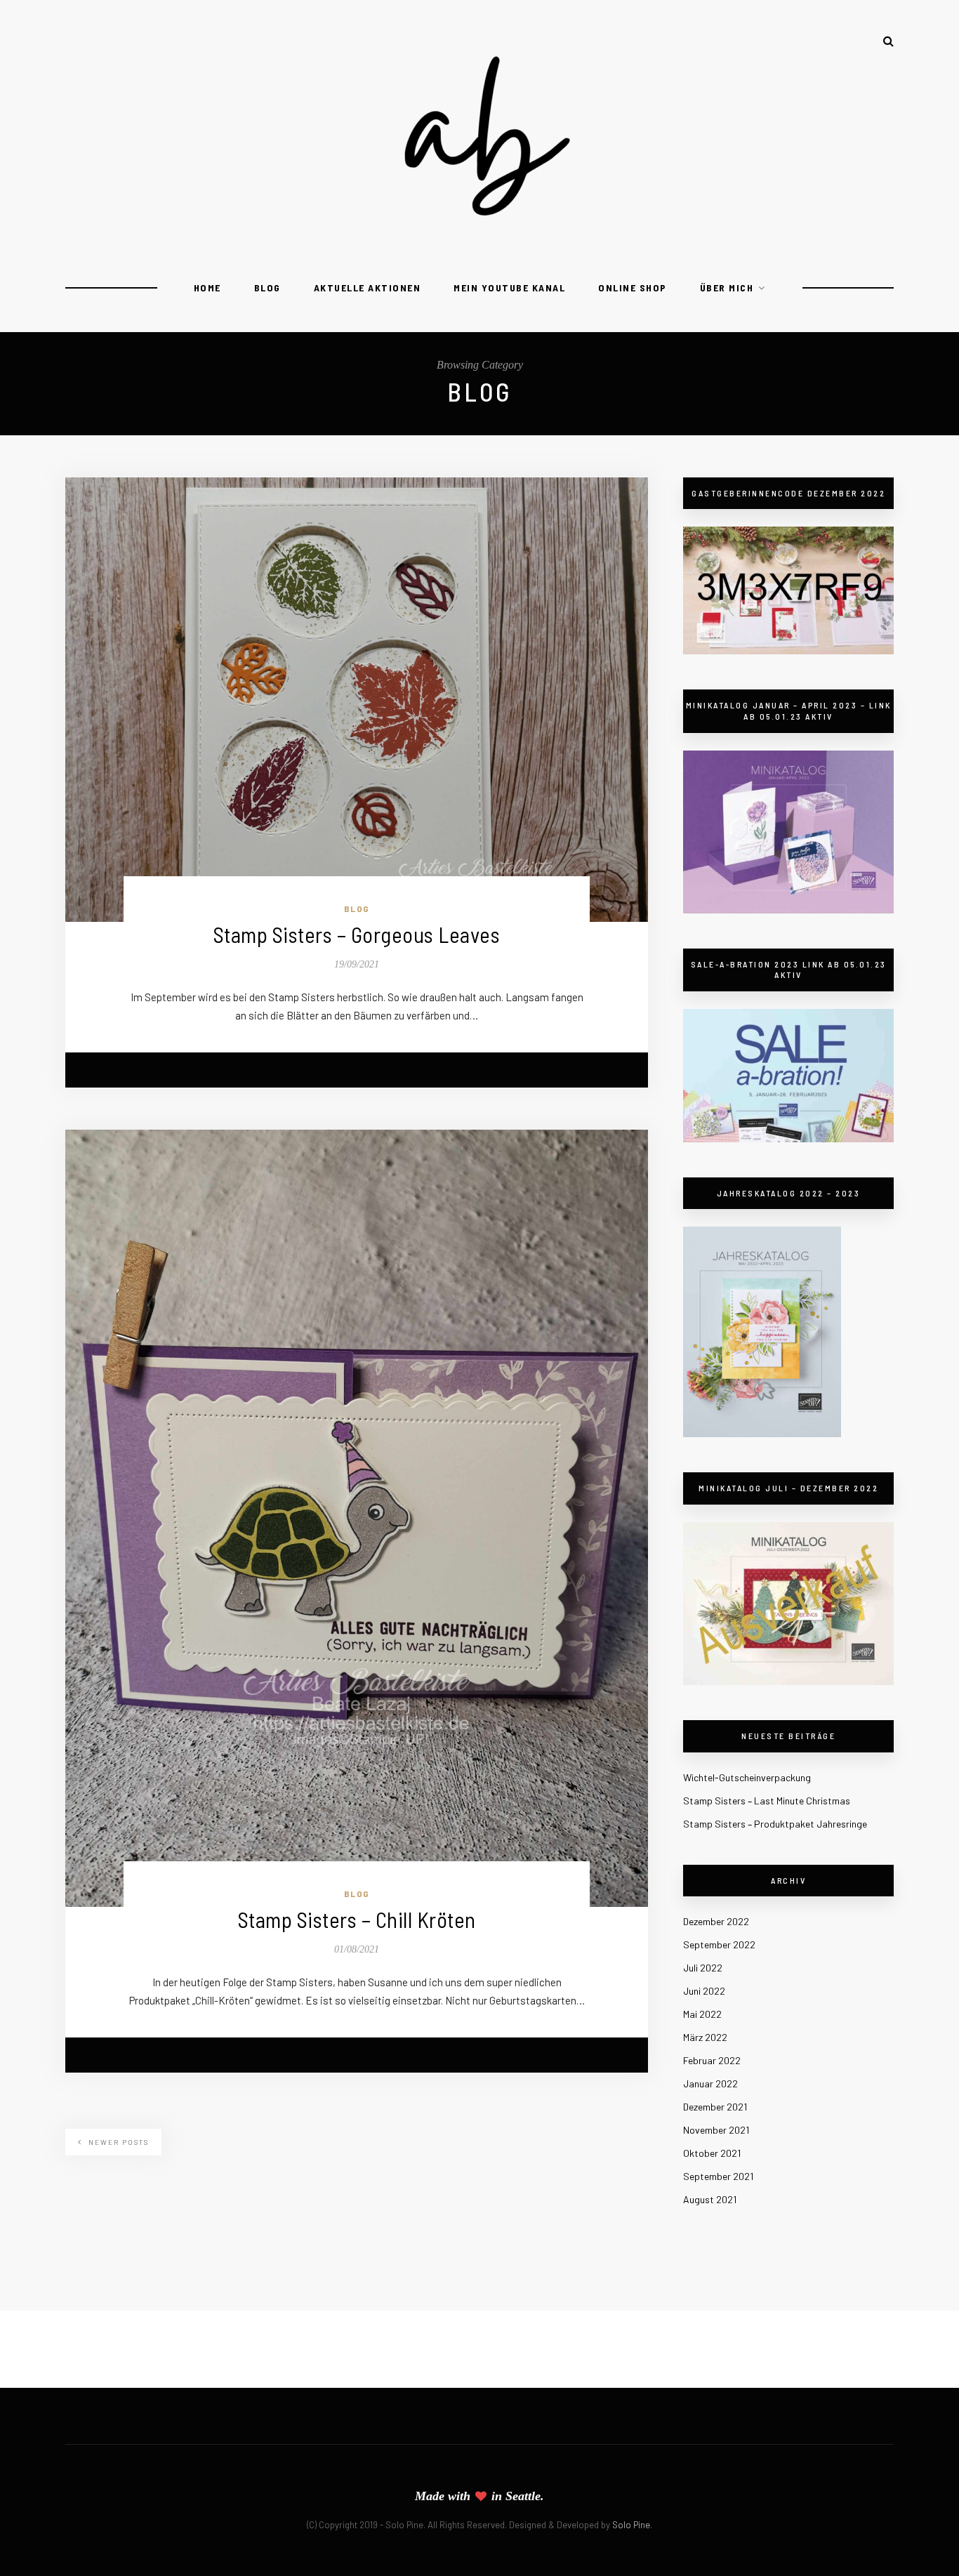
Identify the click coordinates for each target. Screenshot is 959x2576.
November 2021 (716, 2130)
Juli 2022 (703, 1968)
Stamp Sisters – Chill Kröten (357, 1919)
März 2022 (705, 2037)
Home (207, 288)
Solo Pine (631, 2525)
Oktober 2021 (712, 2153)
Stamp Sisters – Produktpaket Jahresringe (775, 1824)
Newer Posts (117, 2142)
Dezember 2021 (715, 2107)
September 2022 (719, 1944)
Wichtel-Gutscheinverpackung (747, 1777)
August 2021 (710, 2199)
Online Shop (633, 288)
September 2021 (718, 2176)
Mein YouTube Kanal (509, 288)
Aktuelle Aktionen (368, 288)
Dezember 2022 (716, 1921)
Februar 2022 (712, 2060)
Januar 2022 (710, 2083)
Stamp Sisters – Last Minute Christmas (767, 1801)
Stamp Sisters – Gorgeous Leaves (357, 934)
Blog (267, 288)
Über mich (727, 288)
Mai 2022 (702, 2014)
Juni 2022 (704, 1991)
